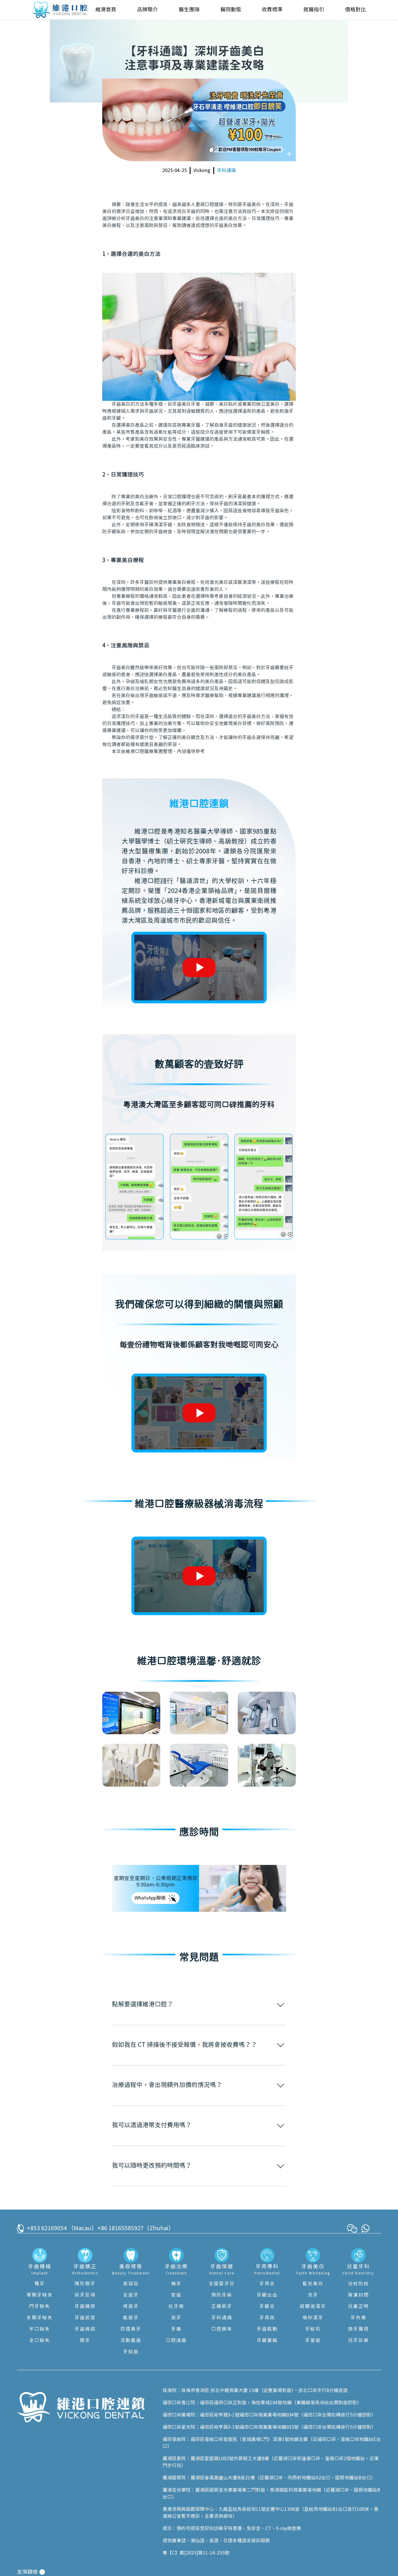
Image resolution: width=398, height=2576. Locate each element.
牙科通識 (226, 171)
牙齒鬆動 (267, 2329)
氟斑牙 (131, 2318)
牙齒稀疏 (85, 2329)
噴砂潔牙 (313, 2318)
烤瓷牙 (131, 2306)
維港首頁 (106, 10)
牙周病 (267, 2318)
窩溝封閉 (358, 2295)
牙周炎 (267, 2284)
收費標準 (272, 10)
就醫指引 (314, 10)
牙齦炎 (267, 2306)
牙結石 (313, 2329)
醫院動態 (231, 10)
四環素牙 (131, 2329)
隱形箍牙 (85, 2284)
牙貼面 (131, 2352)
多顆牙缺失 (40, 2318)
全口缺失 (40, 2341)
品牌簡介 (147, 10)
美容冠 (131, 2284)
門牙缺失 (40, 2306)
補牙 (176, 2284)
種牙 (40, 2284)
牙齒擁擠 (85, 2306)
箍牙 (85, 2341)
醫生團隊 (189, 10)
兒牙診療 (358, 2341)
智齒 (176, 2295)
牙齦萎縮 (267, 2341)
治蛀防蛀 (358, 2284)
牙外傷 (358, 2318)
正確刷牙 (222, 2306)
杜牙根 (176, 2306)
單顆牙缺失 (40, 2295)
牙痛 (176, 2329)
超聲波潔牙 (313, 2306)
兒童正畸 (358, 2306)
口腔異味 (222, 2329)
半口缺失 (40, 2329)
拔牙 (176, 2318)
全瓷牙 (131, 2295)
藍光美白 (313, 2284)
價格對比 (355, 10)
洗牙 (313, 2295)
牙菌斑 (313, 2341)
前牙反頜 (85, 2295)
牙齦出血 (267, 2295)
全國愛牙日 (222, 2284)
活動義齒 (131, 2341)
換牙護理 (358, 2329)
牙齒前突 (85, 2318)
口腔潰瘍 (176, 2341)
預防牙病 (222, 2295)
